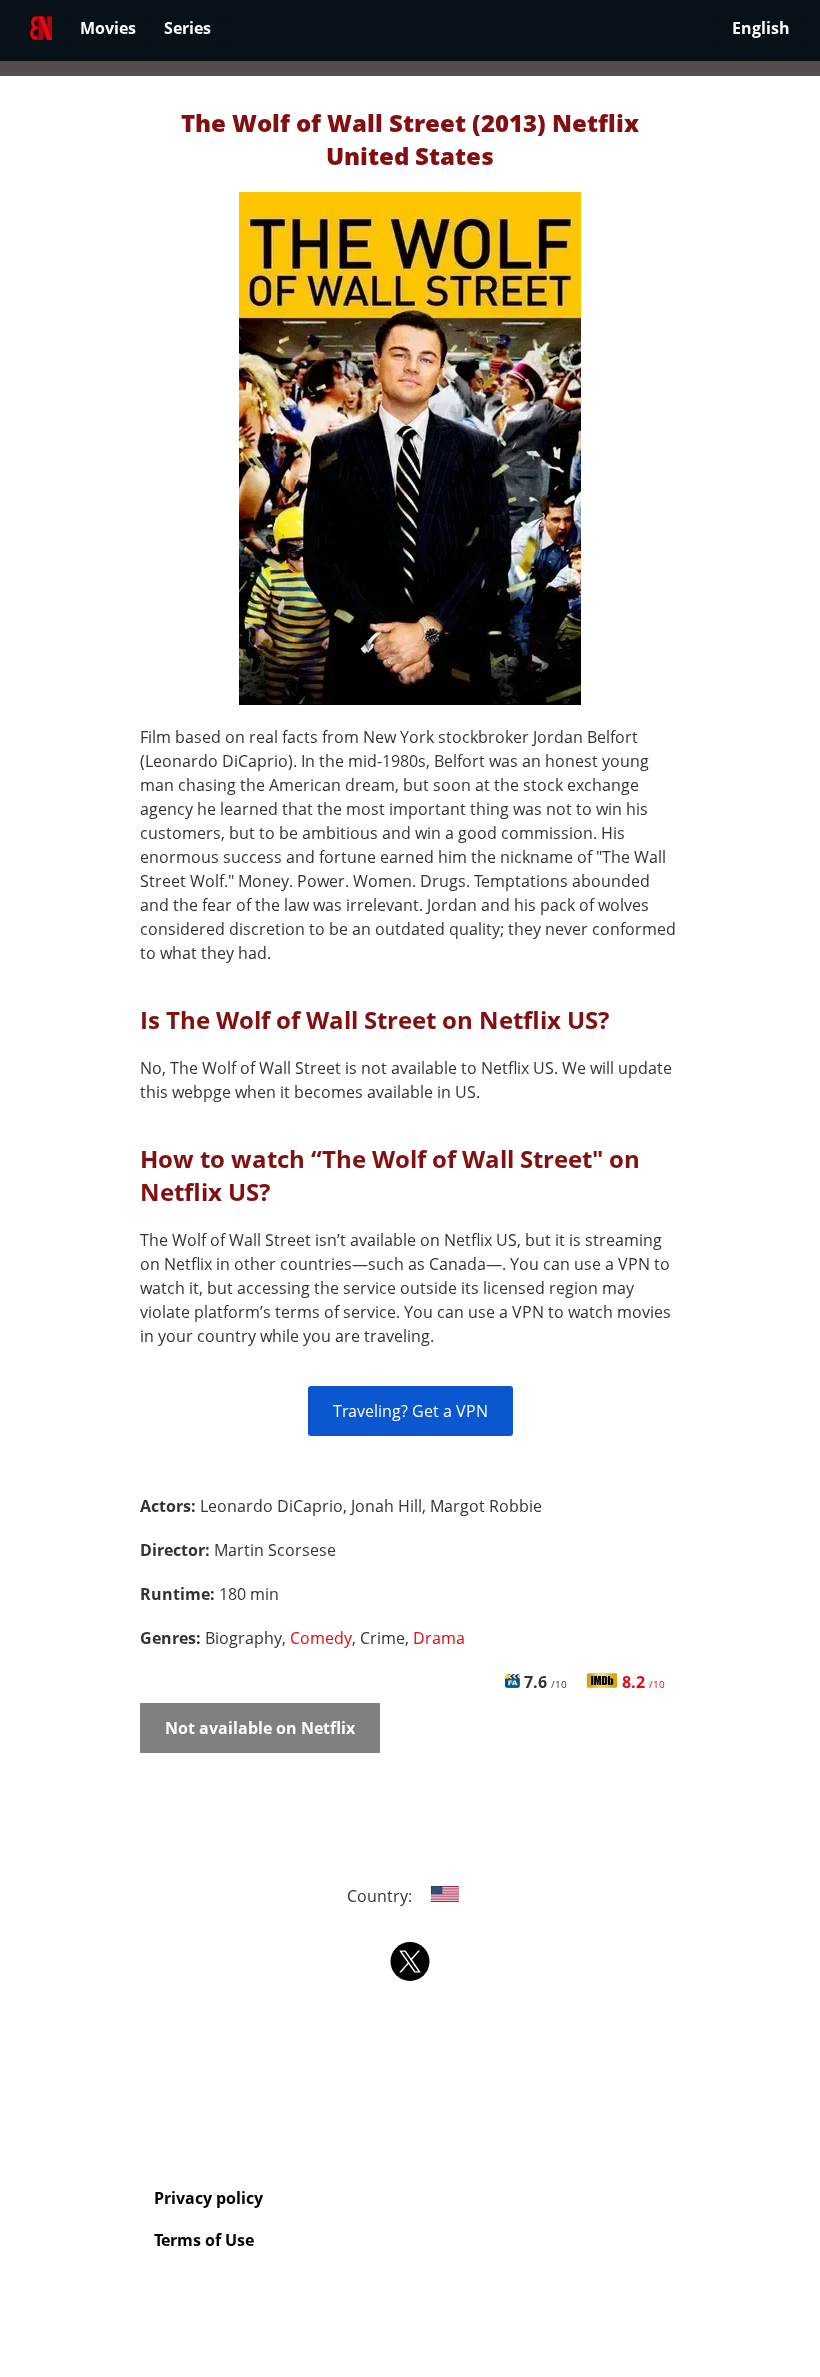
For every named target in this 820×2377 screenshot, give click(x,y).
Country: (381, 1896)
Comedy (321, 1638)
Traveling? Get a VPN (410, 1411)
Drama (439, 1638)
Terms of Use (204, 2240)
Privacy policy (208, 2198)
